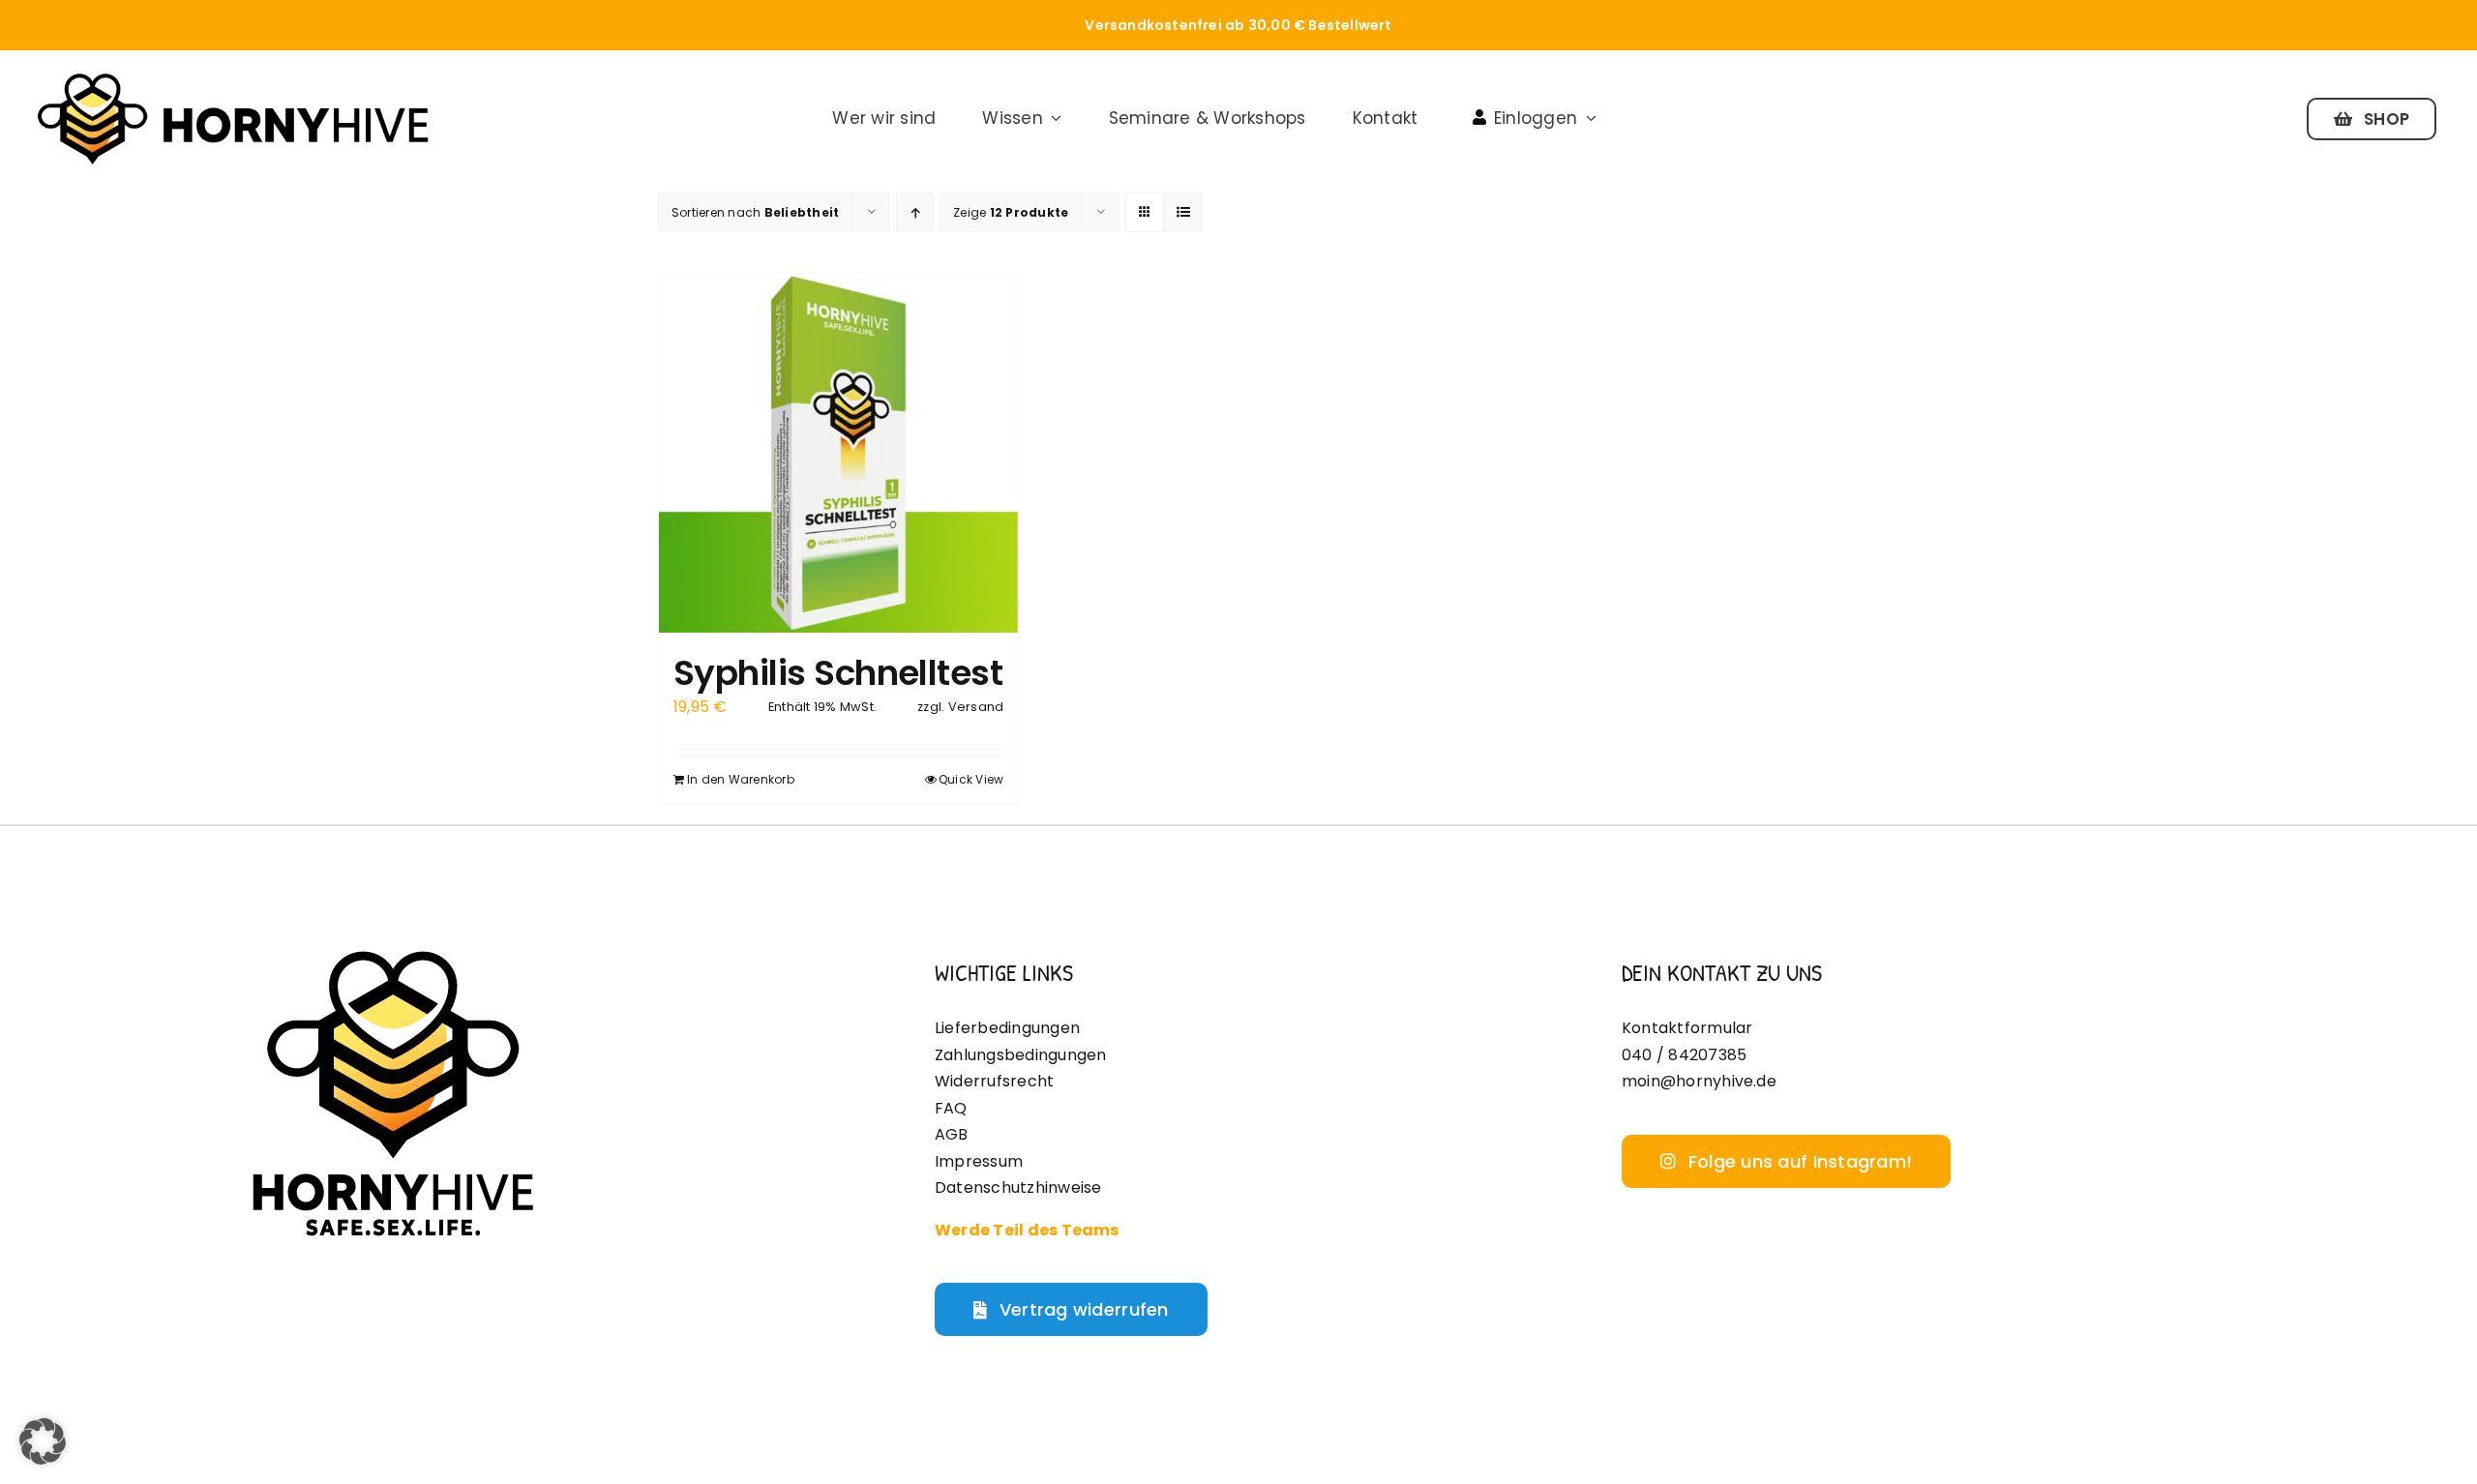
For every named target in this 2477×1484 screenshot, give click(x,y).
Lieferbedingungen (1007, 1028)
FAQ (951, 1108)
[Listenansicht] (1183, 212)
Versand (976, 707)
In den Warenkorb (741, 779)
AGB (952, 1134)
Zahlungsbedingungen (1021, 1055)
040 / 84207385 (1684, 1055)
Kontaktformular (1687, 1028)
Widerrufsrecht (994, 1081)
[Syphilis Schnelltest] (838, 453)
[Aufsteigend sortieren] (915, 212)
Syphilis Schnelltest (838, 673)
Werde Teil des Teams (1027, 1230)
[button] (43, 1441)
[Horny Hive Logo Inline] (232, 77)
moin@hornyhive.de (1699, 1081)
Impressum (979, 1161)
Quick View (971, 779)
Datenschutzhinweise (1018, 1187)
